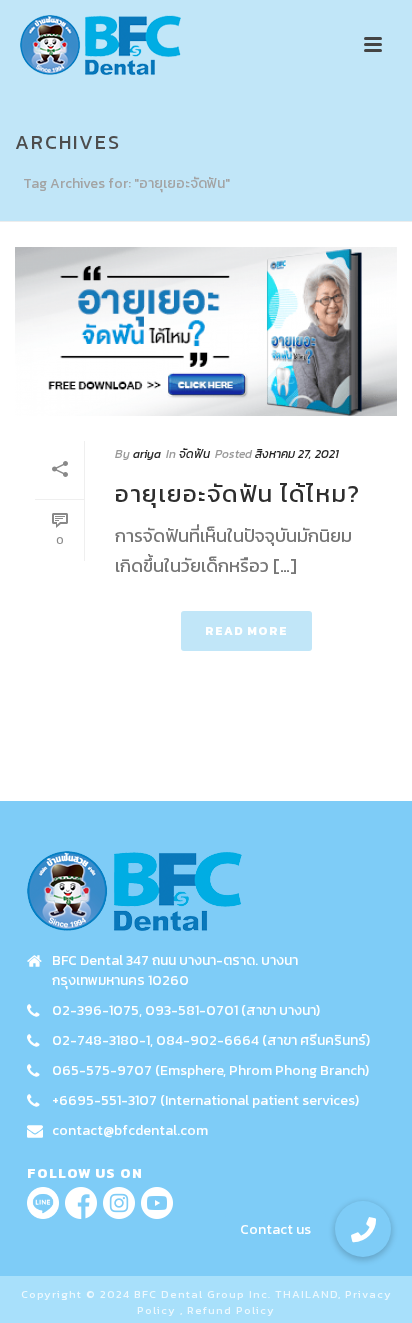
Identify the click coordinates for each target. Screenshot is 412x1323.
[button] (363, 1229)
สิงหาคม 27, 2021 (297, 454)
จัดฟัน (194, 454)
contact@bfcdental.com (130, 1131)
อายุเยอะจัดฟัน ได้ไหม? (237, 493)
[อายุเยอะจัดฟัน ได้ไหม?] (206, 331)
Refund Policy (231, 1310)
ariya (147, 454)
